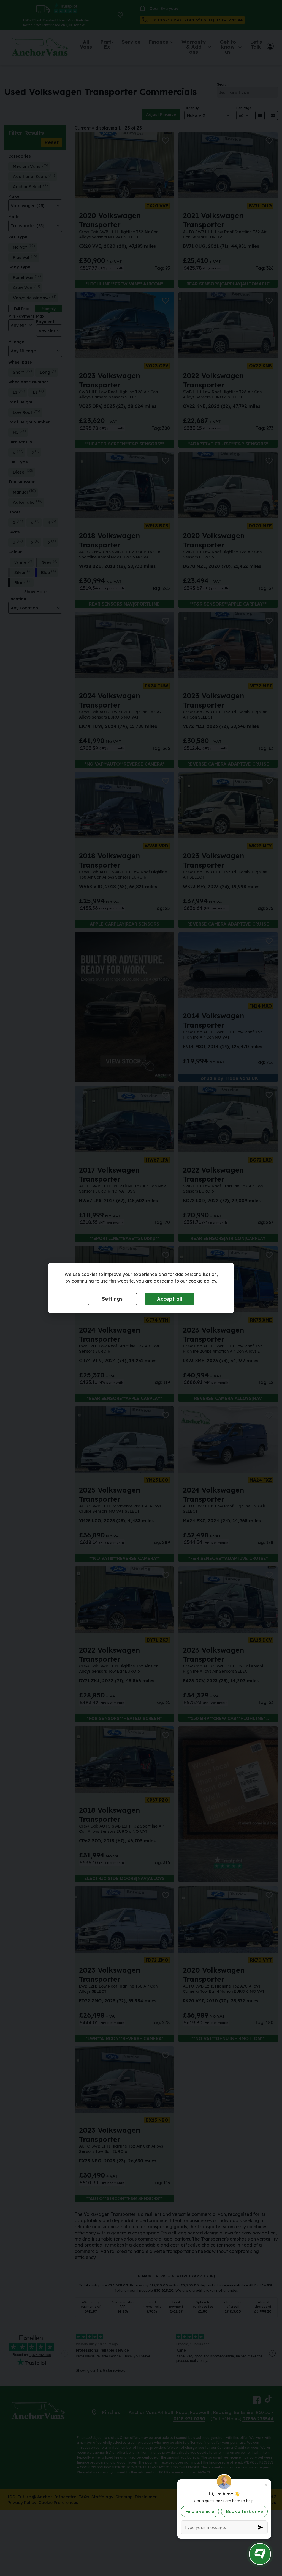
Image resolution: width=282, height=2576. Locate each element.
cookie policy (202, 1281)
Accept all (170, 1299)
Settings (112, 1299)
